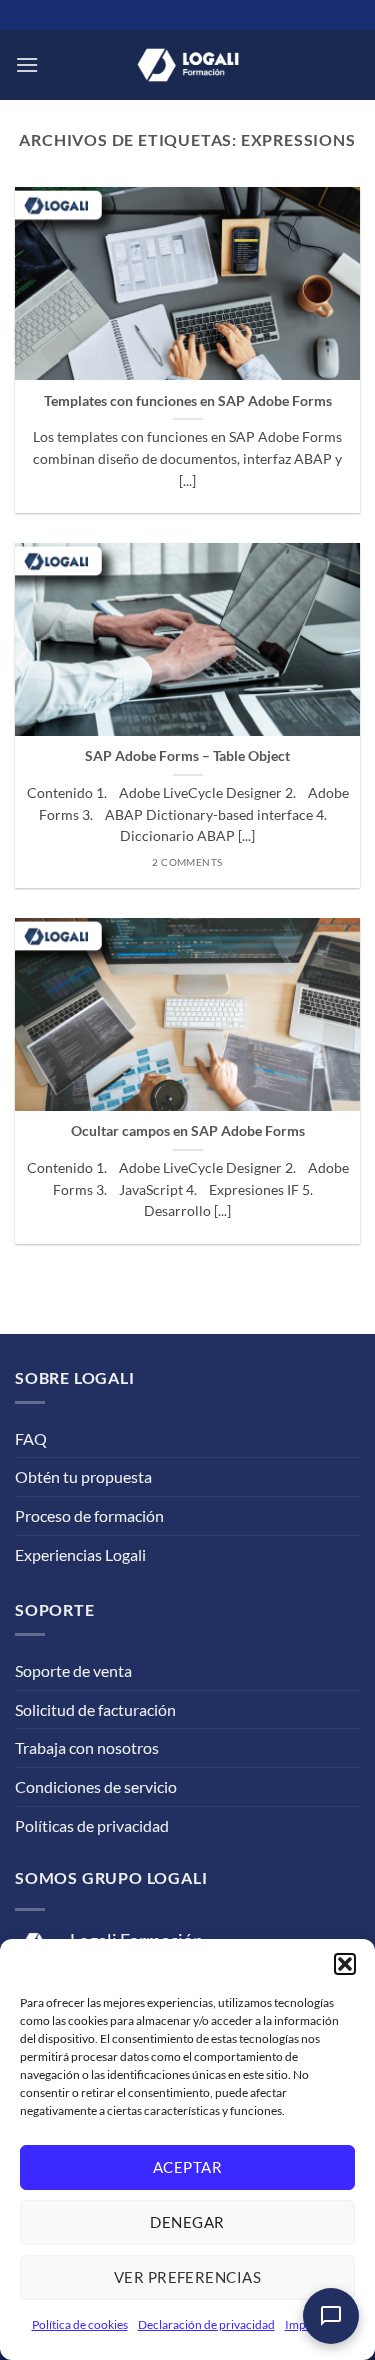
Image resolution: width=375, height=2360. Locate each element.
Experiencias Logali (80, 1554)
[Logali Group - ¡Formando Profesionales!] (188, 65)
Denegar (187, 2222)
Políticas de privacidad (92, 1825)
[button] (345, 1964)
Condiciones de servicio (96, 1786)
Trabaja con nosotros (87, 1747)
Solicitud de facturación (95, 1709)
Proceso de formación (89, 1515)
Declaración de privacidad (206, 2324)
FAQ (31, 1438)
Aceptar (187, 2167)
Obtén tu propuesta (83, 1476)
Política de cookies (80, 2324)
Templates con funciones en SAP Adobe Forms (188, 401)
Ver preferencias (187, 2277)
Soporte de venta (73, 1670)
